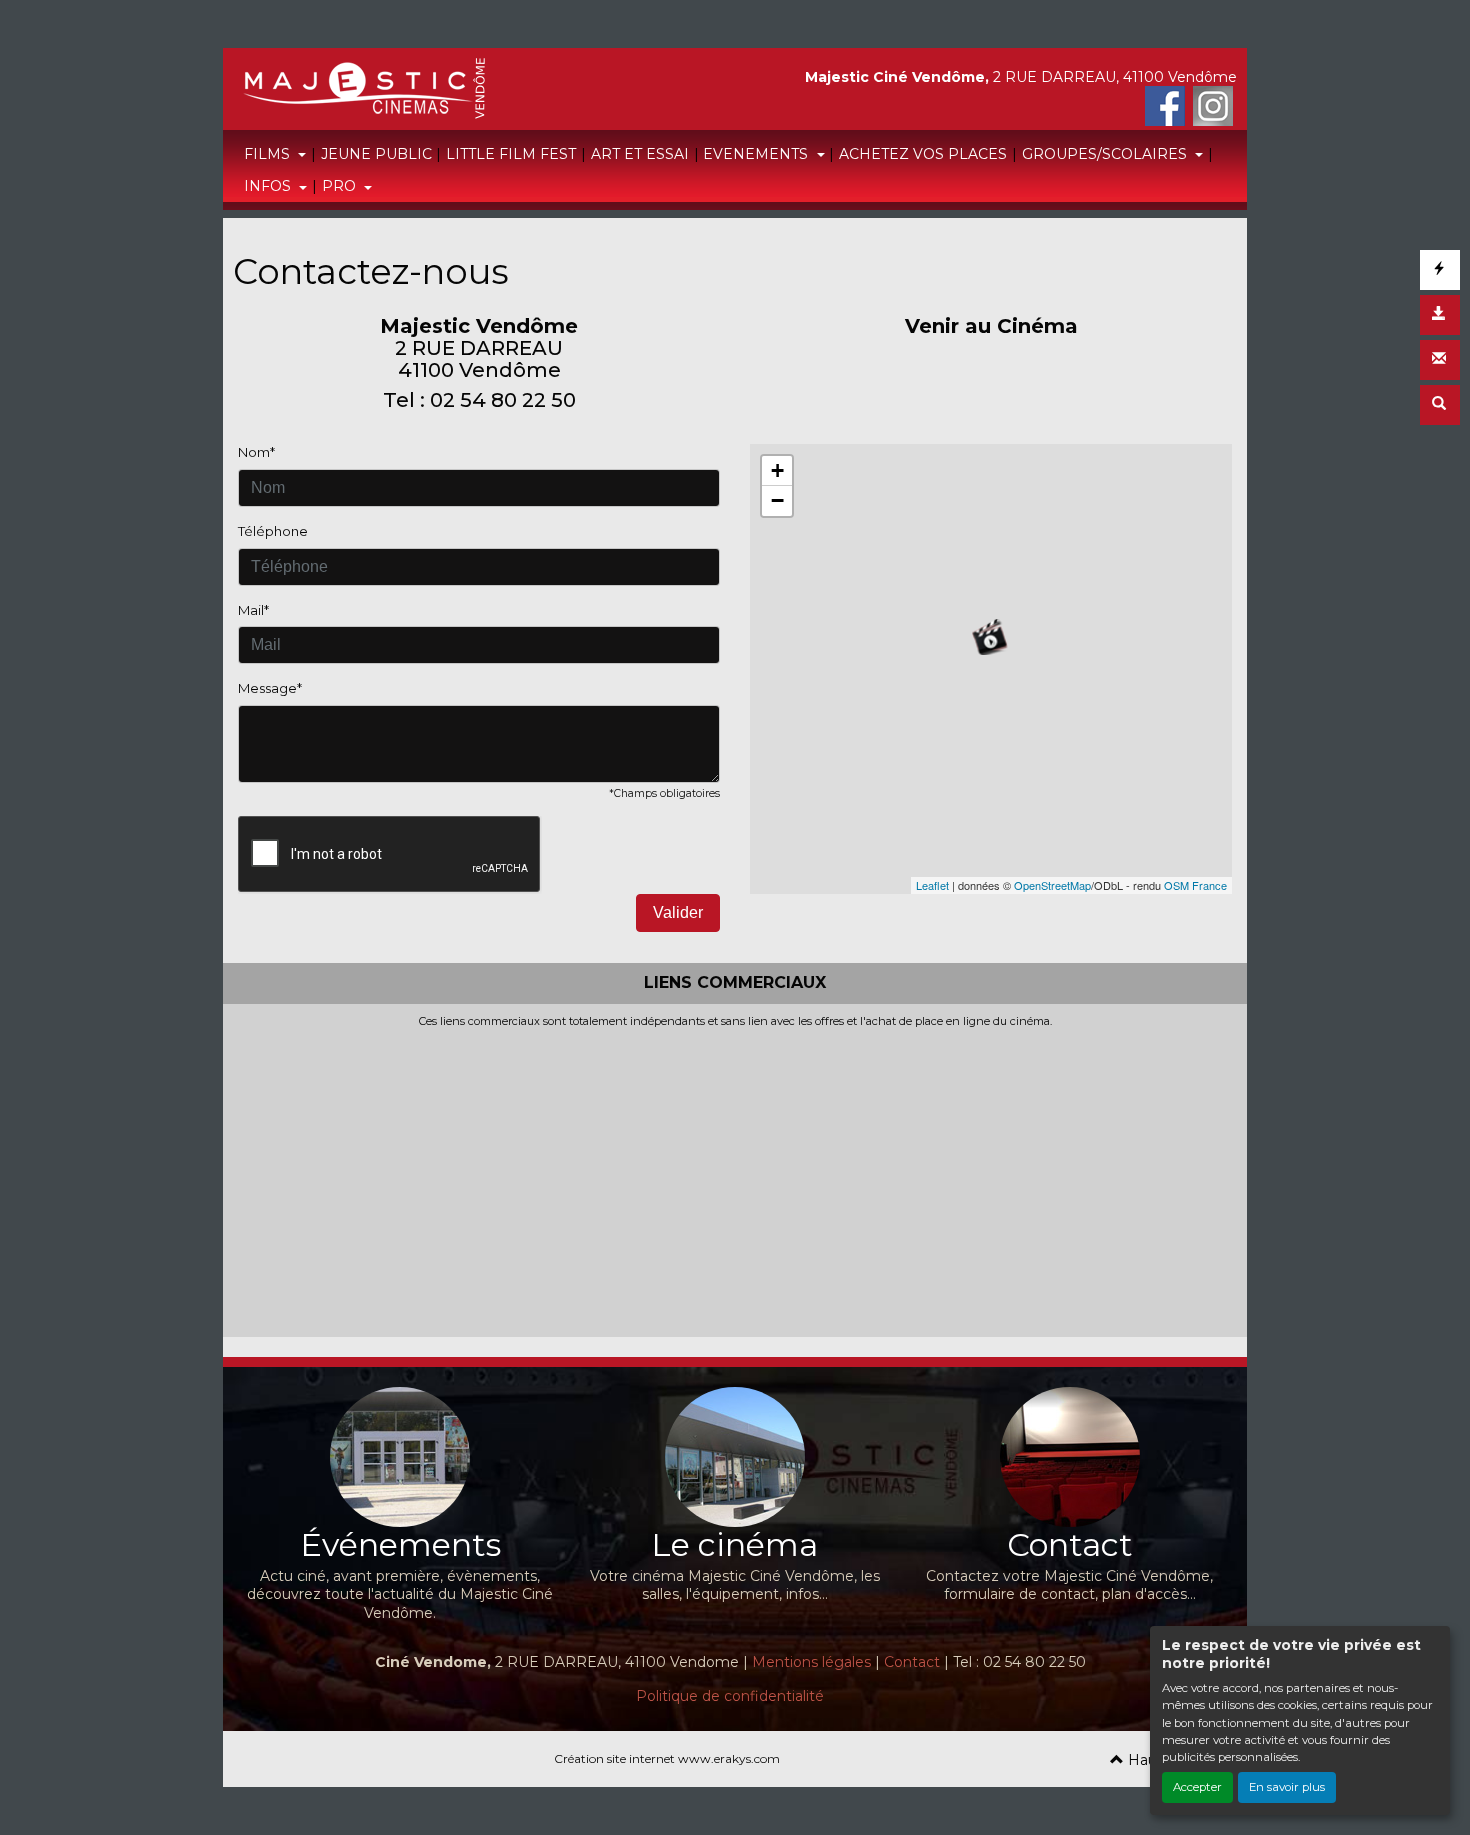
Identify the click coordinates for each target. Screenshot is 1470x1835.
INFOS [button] (269, 186)
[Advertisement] (735, 1178)
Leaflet (932, 885)
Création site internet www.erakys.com (667, 1758)
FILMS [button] (269, 154)
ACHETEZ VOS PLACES (923, 154)
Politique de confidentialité (730, 1696)
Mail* (253, 610)
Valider (678, 912)
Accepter (1197, 1787)
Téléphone (273, 531)
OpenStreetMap (1052, 885)
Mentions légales (811, 1662)
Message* (270, 688)
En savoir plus (1287, 1787)
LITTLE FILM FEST (511, 154)
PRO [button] (341, 186)
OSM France (1195, 885)
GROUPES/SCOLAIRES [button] (1106, 154)
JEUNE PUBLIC (376, 154)
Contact (912, 1662)
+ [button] (777, 470)
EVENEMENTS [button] (757, 154)
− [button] (777, 500)
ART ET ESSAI (640, 154)
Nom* (256, 452)
